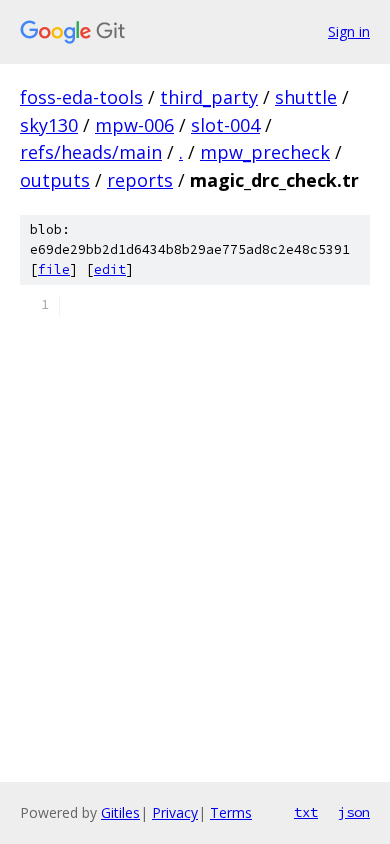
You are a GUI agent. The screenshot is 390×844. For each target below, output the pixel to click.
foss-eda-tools (81, 97)
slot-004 (225, 125)
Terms (231, 812)
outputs (55, 180)
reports (140, 180)
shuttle (306, 97)
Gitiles (120, 812)
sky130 (49, 125)
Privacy (175, 812)
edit (110, 269)
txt (306, 812)
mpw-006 (134, 125)
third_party (209, 97)
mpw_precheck (265, 152)
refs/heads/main (91, 152)
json (354, 812)
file (54, 269)
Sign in (349, 31)
